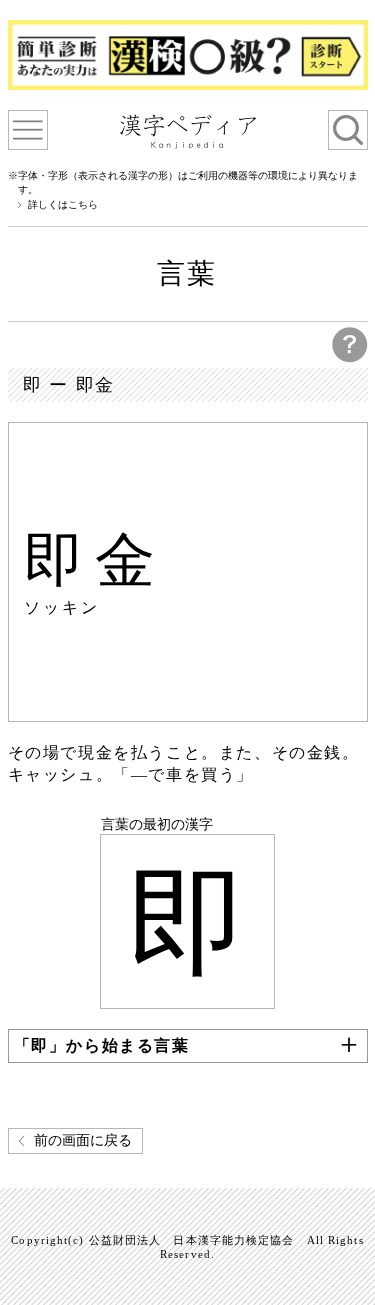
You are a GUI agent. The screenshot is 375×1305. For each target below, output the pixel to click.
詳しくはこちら (63, 205)
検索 (348, 130)
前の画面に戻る (83, 1140)
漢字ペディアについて (28, 130)
